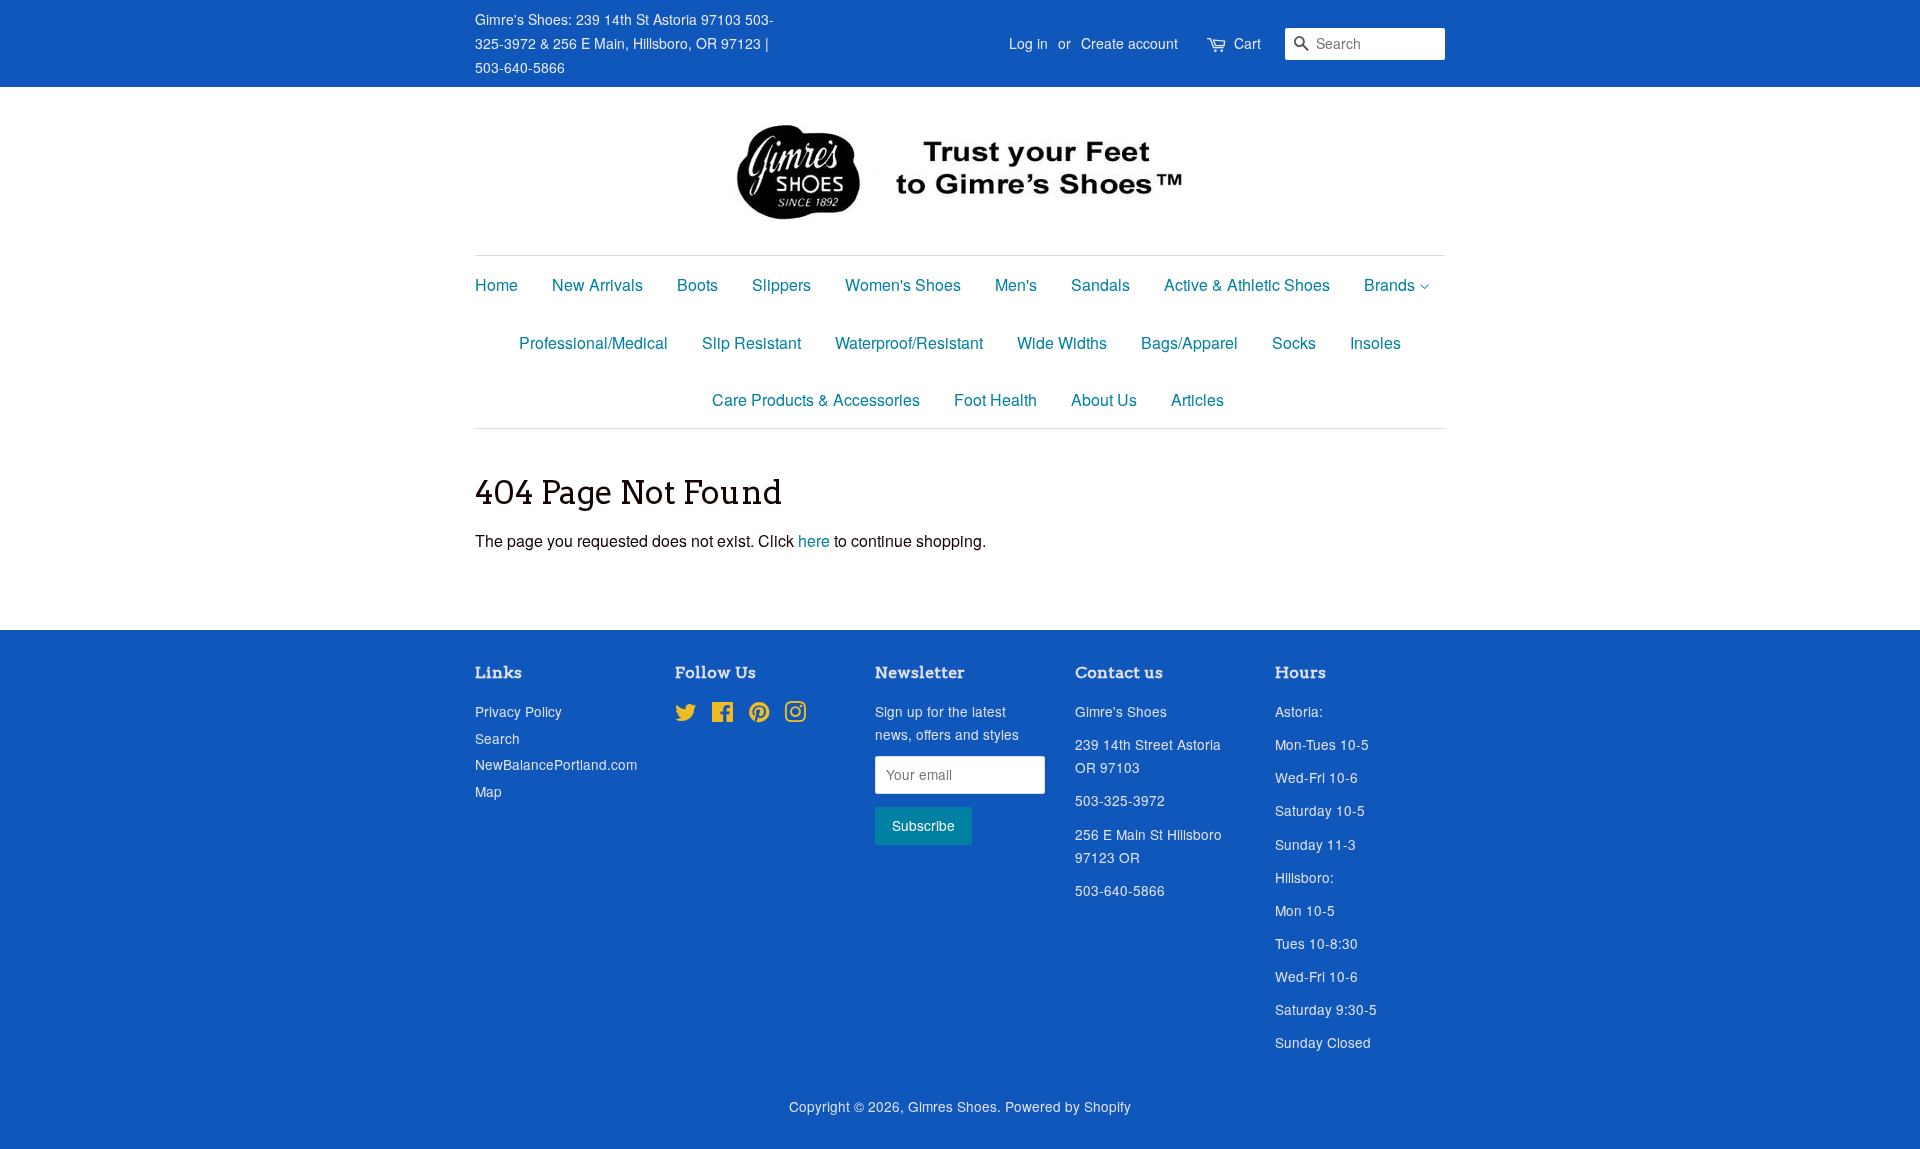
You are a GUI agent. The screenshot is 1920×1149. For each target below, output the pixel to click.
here (814, 540)
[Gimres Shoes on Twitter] (686, 715)
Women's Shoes (903, 284)
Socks (1294, 342)
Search (497, 738)
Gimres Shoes (952, 1106)
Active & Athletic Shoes (1247, 284)
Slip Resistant (751, 342)
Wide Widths (1062, 342)
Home (496, 284)
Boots (697, 284)
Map (488, 791)
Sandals (1100, 284)
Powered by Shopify (1068, 1106)
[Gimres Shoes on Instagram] (795, 715)
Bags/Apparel (1189, 342)
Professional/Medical (593, 342)
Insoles (1375, 342)
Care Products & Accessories (816, 399)
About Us (1104, 399)
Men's (1016, 284)
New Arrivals (597, 284)
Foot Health (995, 399)
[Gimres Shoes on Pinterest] (759, 715)
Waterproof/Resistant (909, 342)
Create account (1129, 43)
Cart (1247, 43)
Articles (1197, 399)
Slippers (781, 284)
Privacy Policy (518, 711)
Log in (1028, 43)
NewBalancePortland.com (556, 764)
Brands (1391, 284)
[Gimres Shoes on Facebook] (722, 715)
